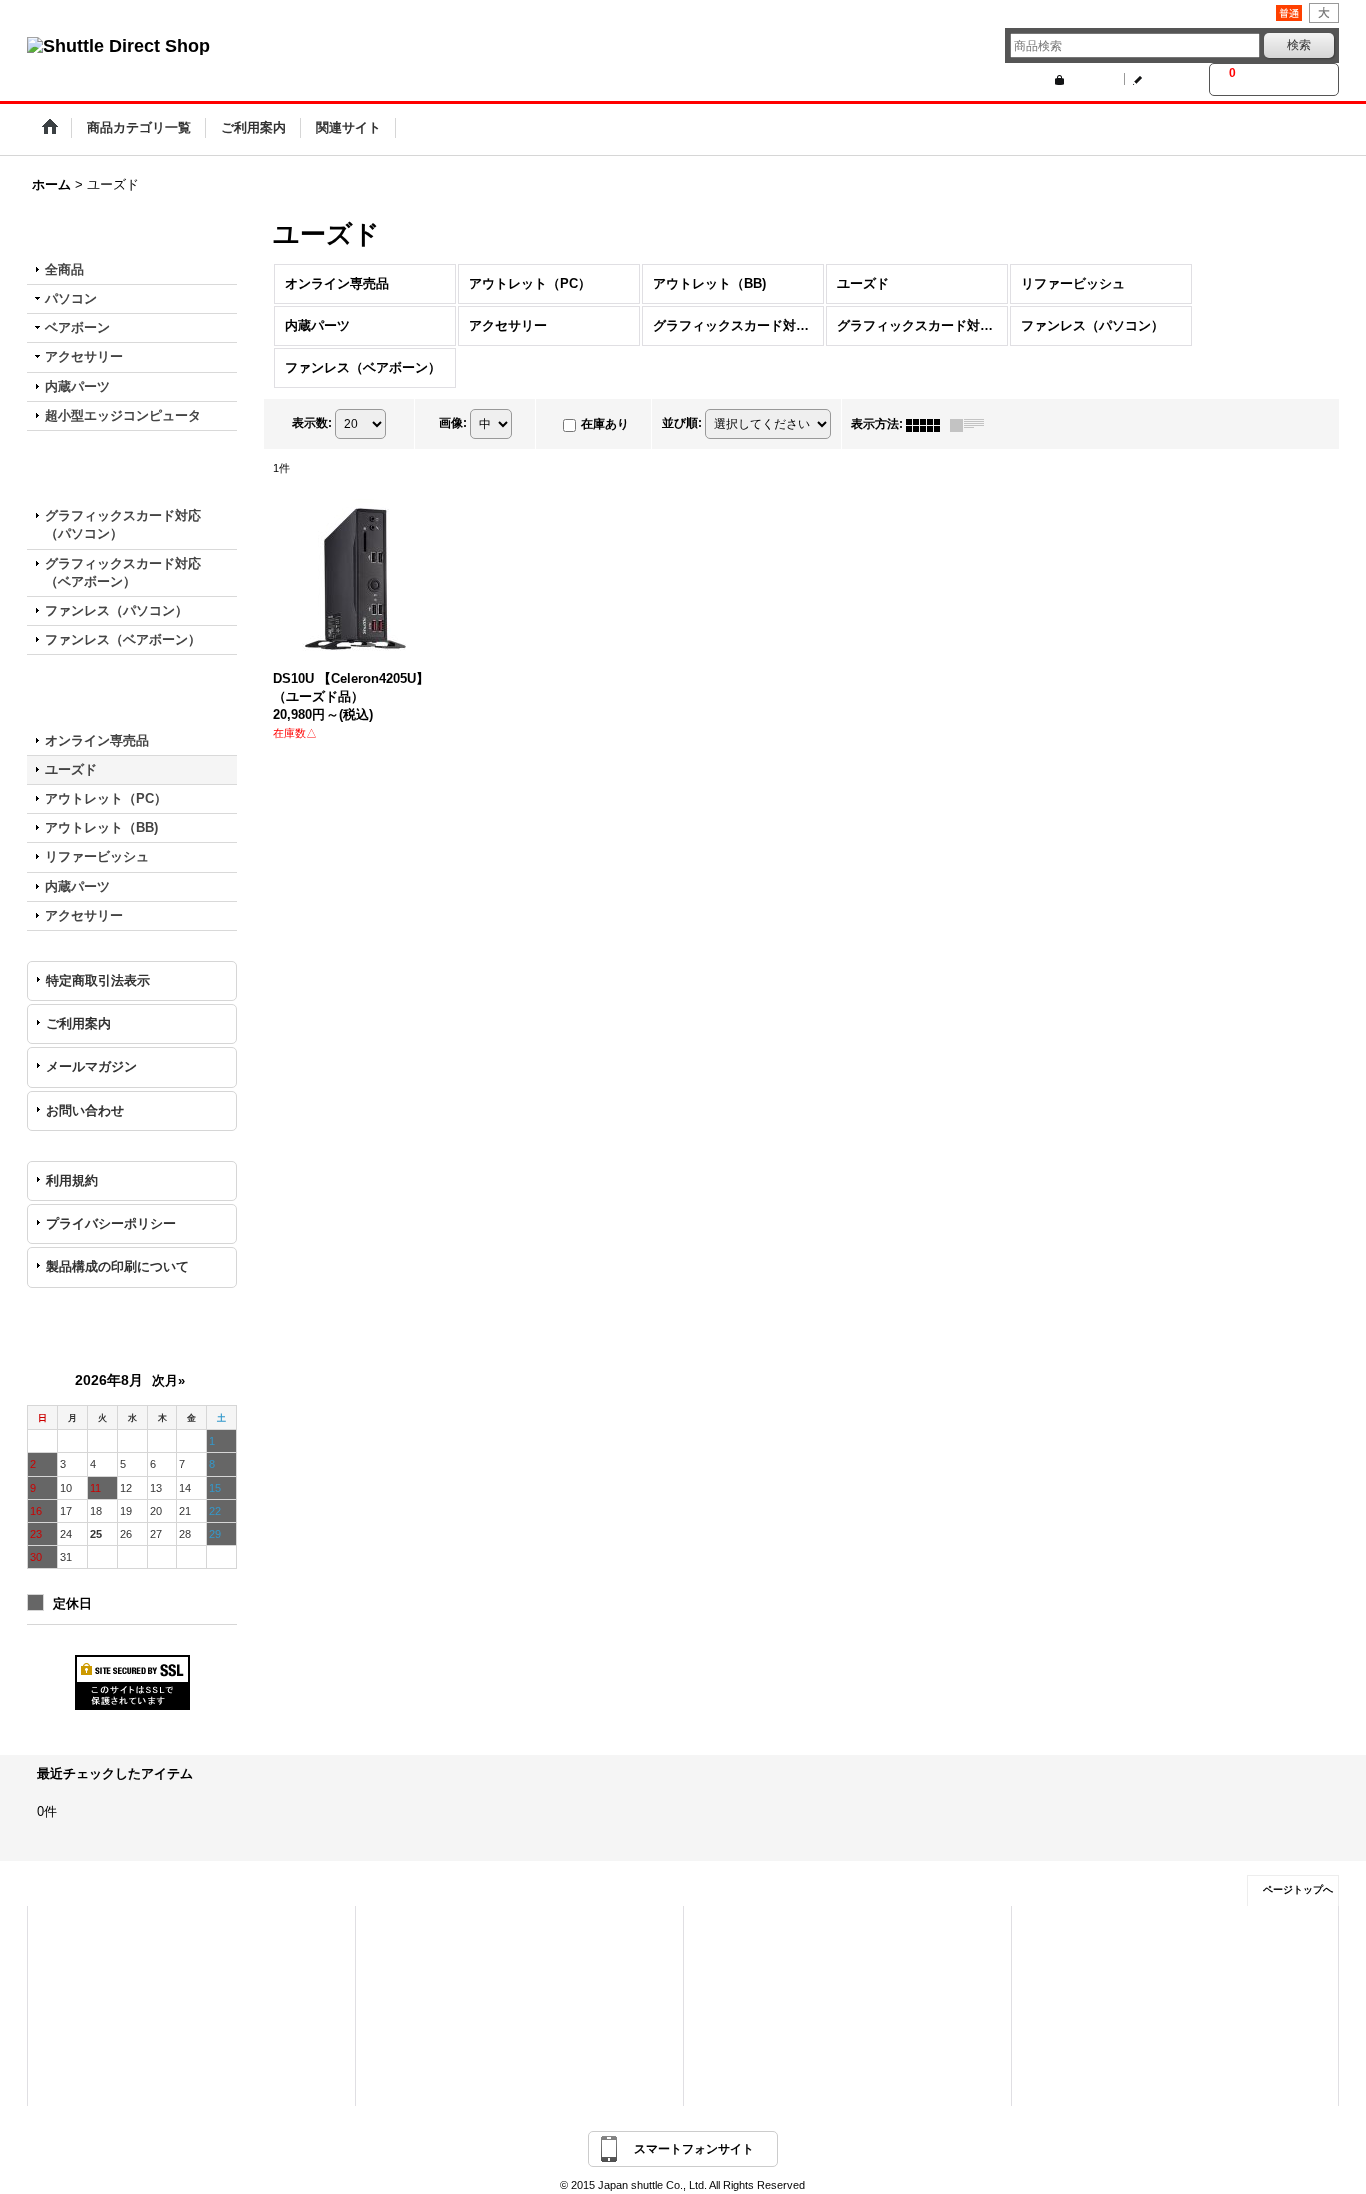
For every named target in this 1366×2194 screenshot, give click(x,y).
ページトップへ (1298, 1889)
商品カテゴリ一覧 (425, 1930)
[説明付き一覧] (972, 424)
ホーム (69, 1930)
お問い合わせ (85, 1110)
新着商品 (403, 1958)
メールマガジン (91, 1066)
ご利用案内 (78, 1023)
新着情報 (731, 1930)
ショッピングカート (102, 1986)
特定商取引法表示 (98, 980)
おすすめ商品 (414, 1986)
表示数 (312, 424)
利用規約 (72, 1180)
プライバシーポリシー (111, 1223)
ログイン (1089, 79)
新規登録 (1167, 79)
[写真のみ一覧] (928, 424)
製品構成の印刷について (117, 1266)
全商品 (64, 269)
